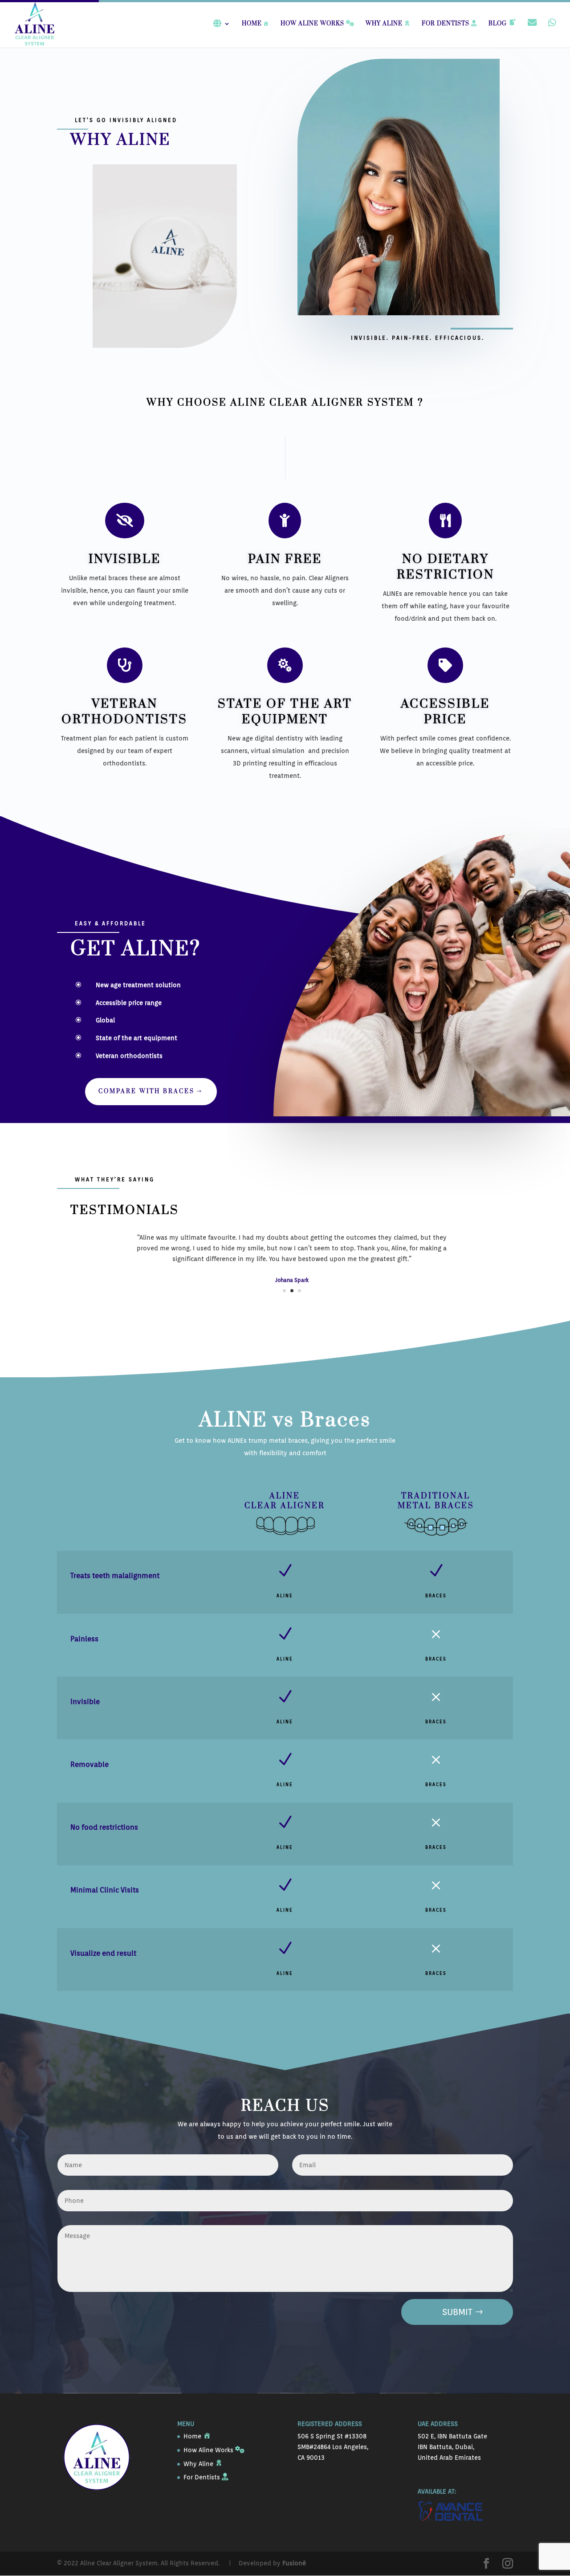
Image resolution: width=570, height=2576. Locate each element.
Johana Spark (292, 1280)
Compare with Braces (147, 1091)
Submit (457, 2312)
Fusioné (294, 2563)
